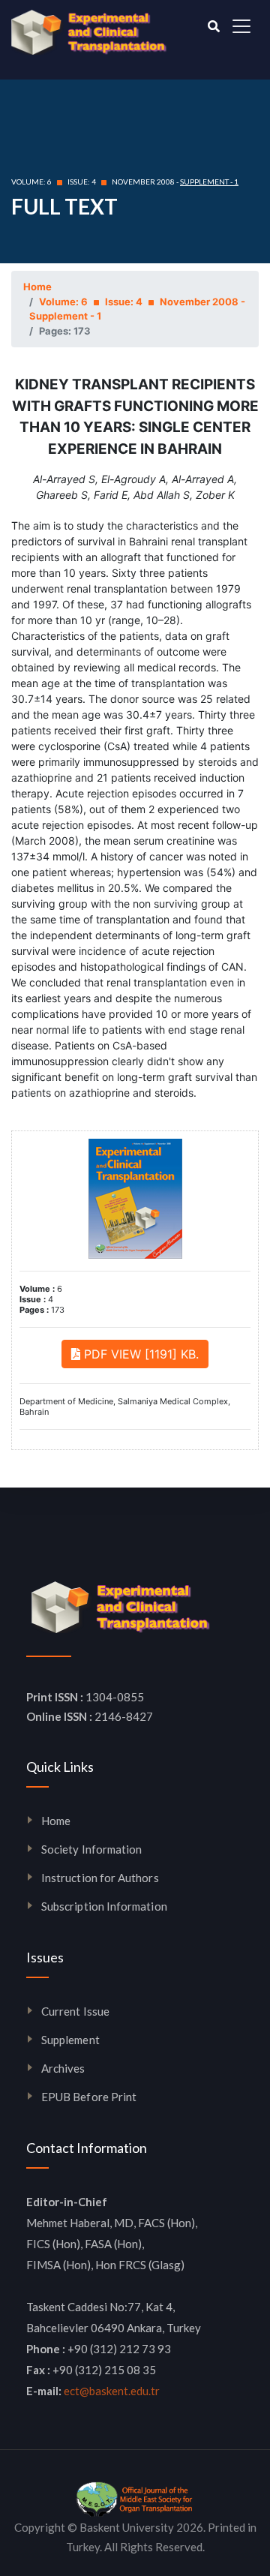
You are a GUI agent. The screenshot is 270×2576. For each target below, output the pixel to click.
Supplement (70, 2040)
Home (37, 287)
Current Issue (75, 2011)
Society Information (91, 1849)
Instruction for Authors (100, 1878)
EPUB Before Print (89, 2097)
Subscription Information (104, 1906)
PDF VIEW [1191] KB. (139, 1354)
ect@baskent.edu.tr (112, 2391)
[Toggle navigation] (241, 26)
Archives (63, 2068)
